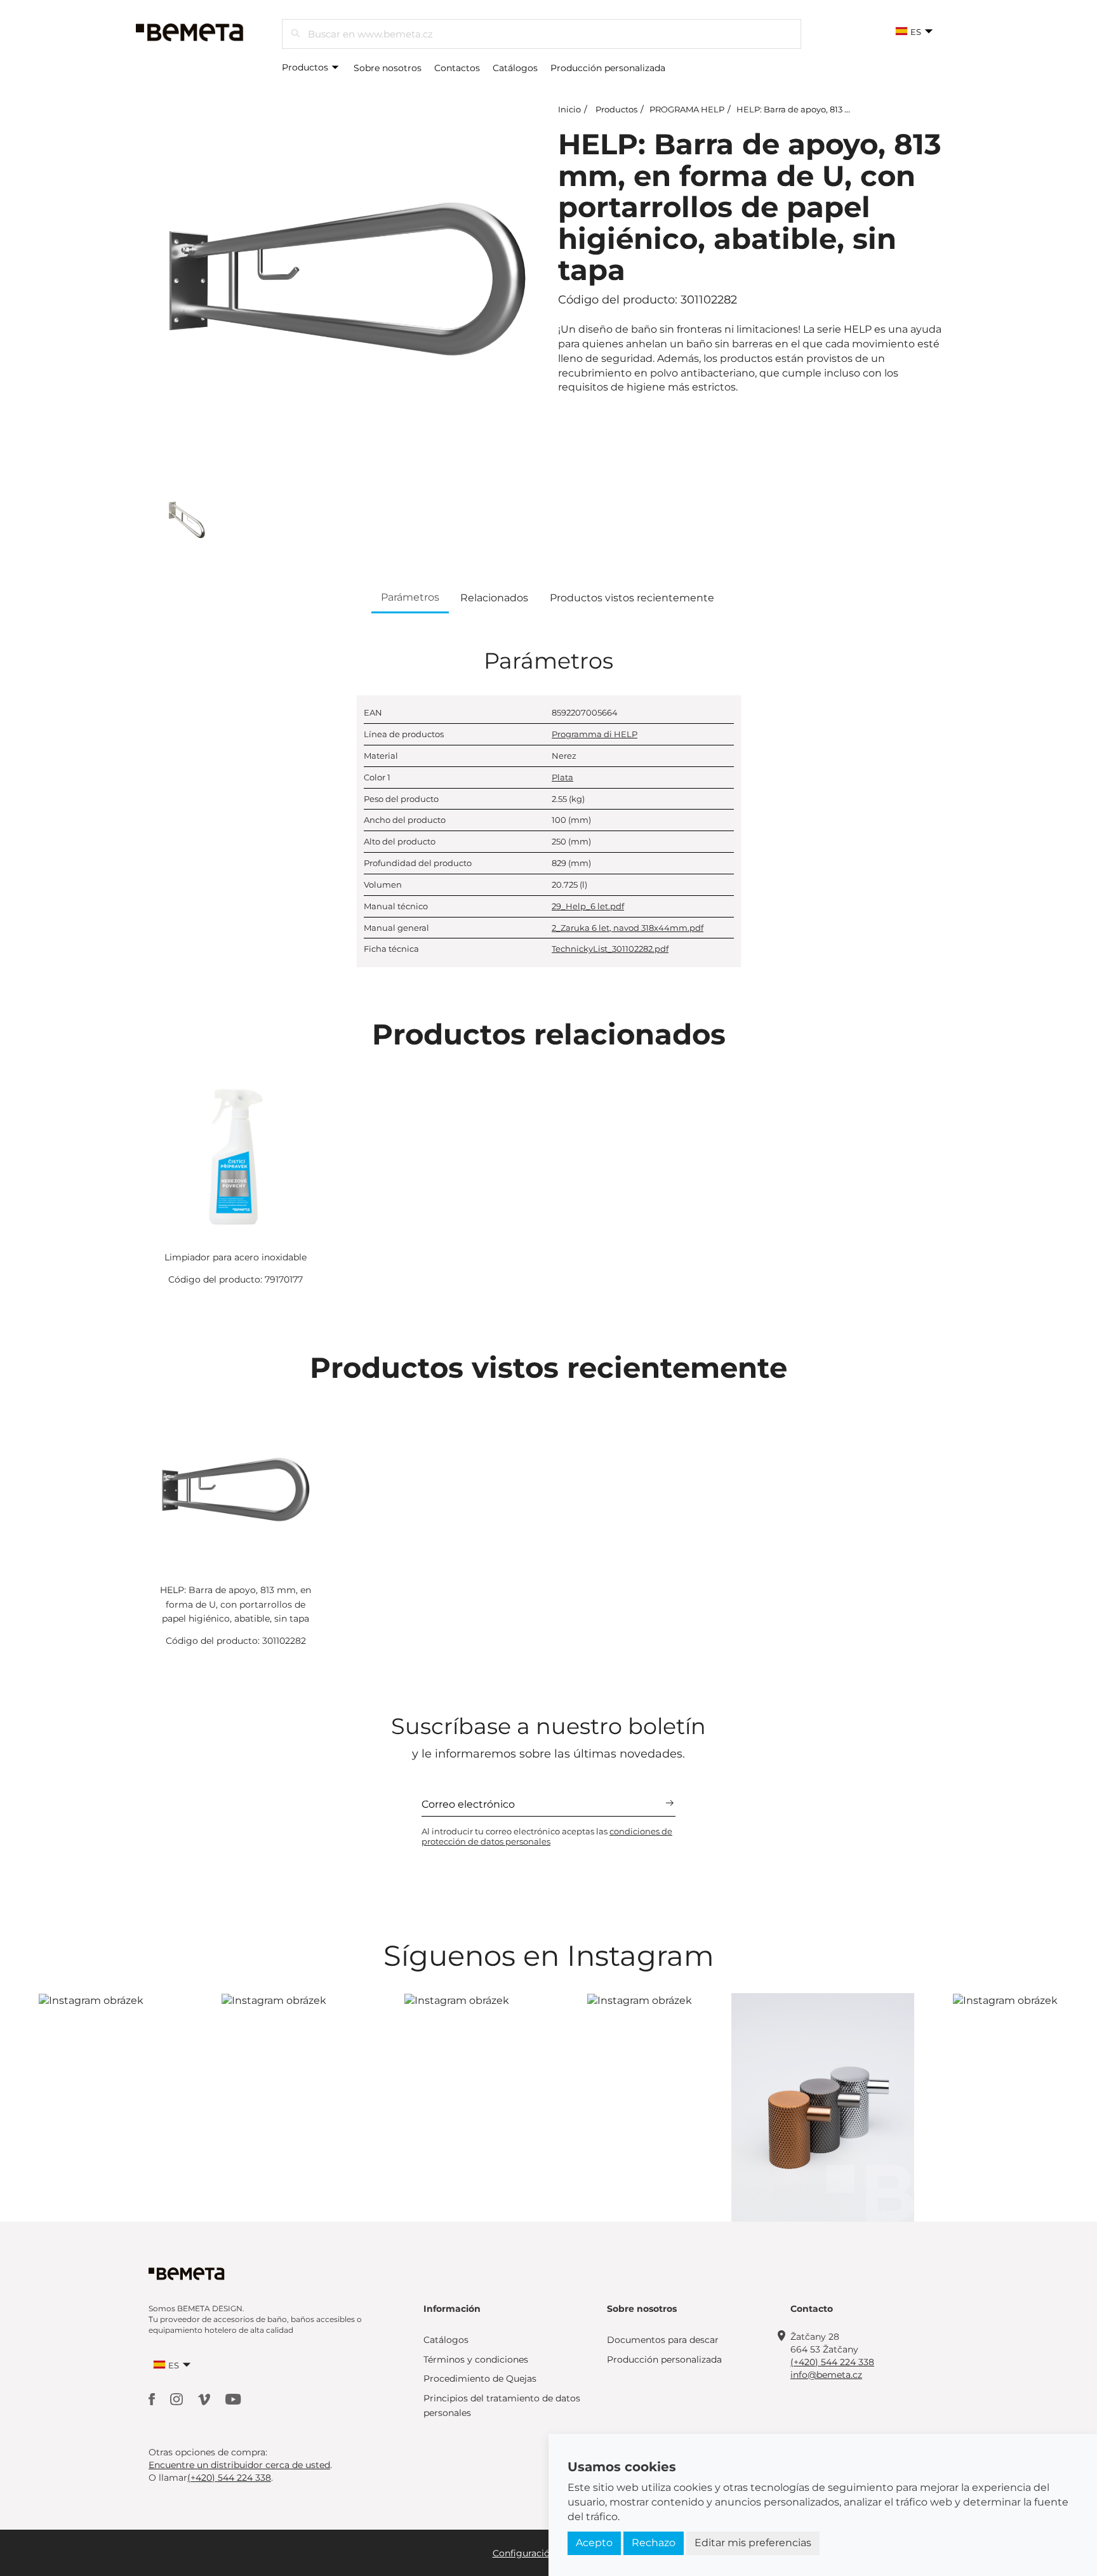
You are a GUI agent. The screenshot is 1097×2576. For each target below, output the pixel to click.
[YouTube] (233, 2399)
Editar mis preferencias (753, 2543)
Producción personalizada (608, 68)
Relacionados (494, 598)
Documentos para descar (663, 2340)
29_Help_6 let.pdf (588, 906)
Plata (562, 777)
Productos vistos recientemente (632, 598)
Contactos (457, 68)
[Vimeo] (205, 2399)
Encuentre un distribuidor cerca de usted (239, 2465)
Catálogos (515, 68)
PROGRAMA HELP (687, 109)
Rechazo (654, 2543)
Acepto (594, 2543)
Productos (306, 67)
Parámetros (410, 597)
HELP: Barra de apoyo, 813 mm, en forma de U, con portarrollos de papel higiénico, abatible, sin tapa (236, 1604)
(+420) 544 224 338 (832, 2362)
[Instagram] (178, 2399)
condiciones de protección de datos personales (547, 1836)
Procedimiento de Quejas (480, 2379)
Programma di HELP (595, 734)
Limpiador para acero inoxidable (236, 1257)
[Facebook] (153, 2399)
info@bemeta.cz (826, 2375)
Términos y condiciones (476, 2359)
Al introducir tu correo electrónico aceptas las (547, 1836)
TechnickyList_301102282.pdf (610, 949)
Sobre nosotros (388, 68)
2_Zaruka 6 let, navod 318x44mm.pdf (628, 928)
